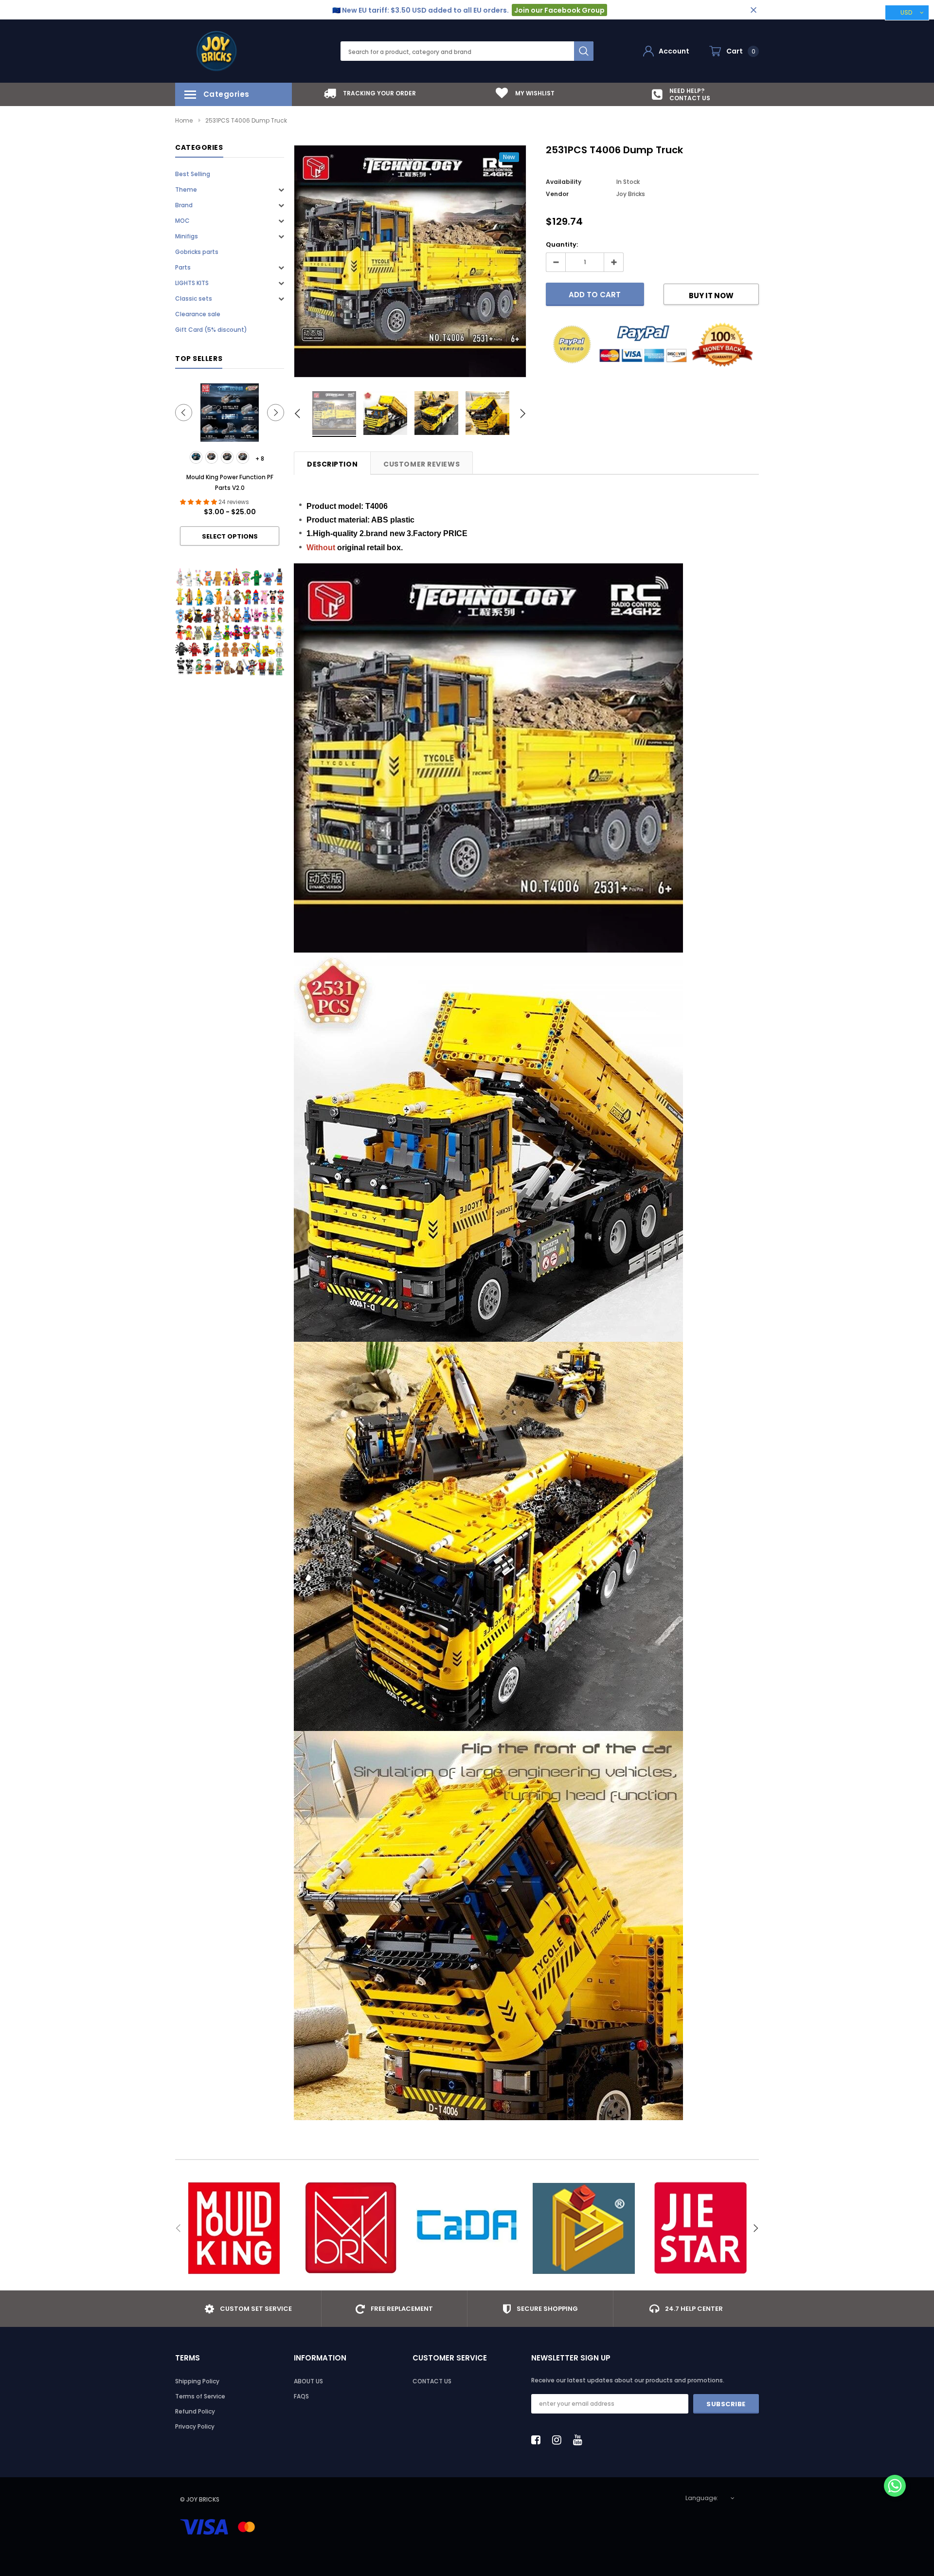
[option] (370, 93)
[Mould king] (233, 2228)
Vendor (557, 194)
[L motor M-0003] (227, 457)
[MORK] (350, 2228)
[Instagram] (559, 2440)
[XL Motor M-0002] (212, 457)
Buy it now (711, 296)
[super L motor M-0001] (196, 457)
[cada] (467, 2228)
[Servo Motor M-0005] (243, 457)
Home (184, 120)
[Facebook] (539, 2440)
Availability (564, 182)
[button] (895, 2487)
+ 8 (260, 459)
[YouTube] (580, 2440)
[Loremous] (584, 2228)
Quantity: (562, 244)
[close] (753, 10)
